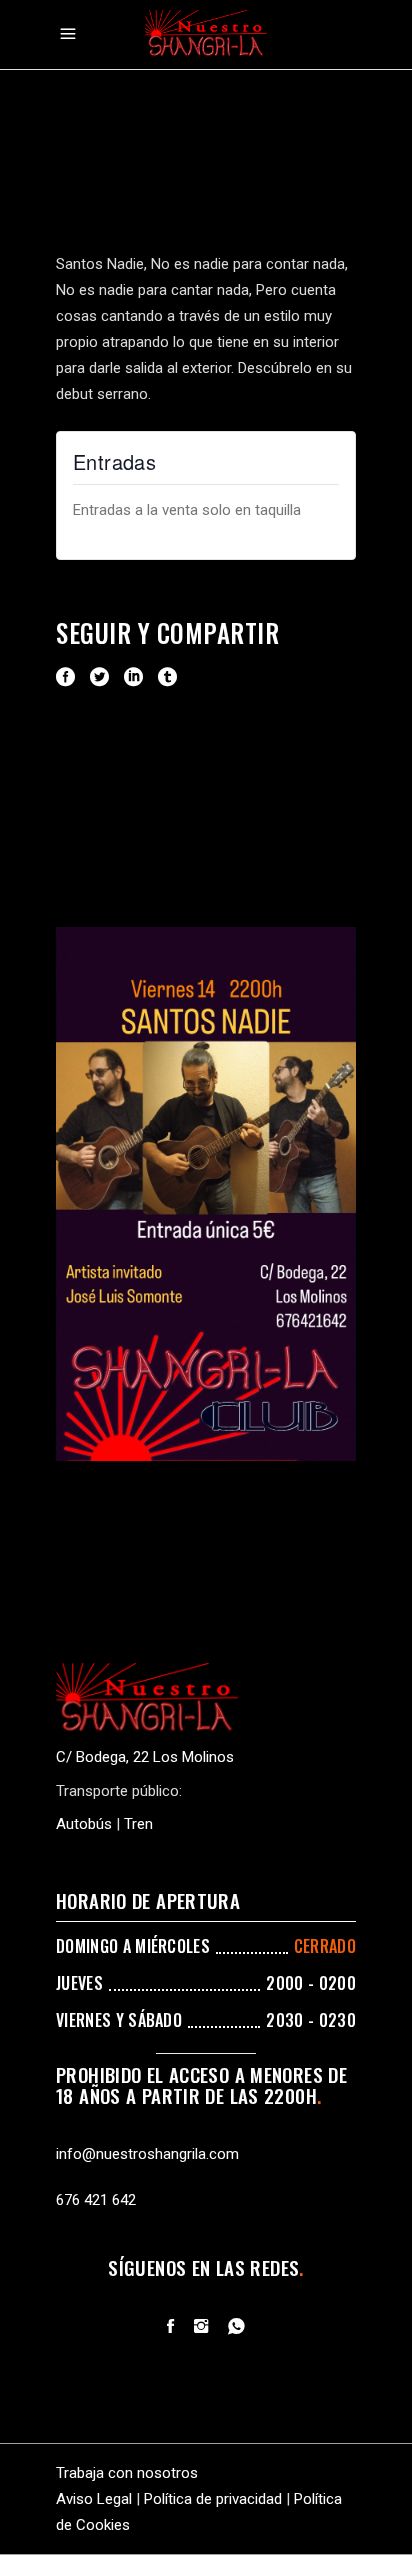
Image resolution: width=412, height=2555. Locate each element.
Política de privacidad (213, 2499)
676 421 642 (96, 2200)
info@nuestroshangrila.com (147, 2154)
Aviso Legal (94, 2499)
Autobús (84, 1824)
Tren (138, 1824)
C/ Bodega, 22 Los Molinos (145, 1757)
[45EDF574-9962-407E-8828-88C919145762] (206, 1193)
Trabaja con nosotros (127, 2473)
